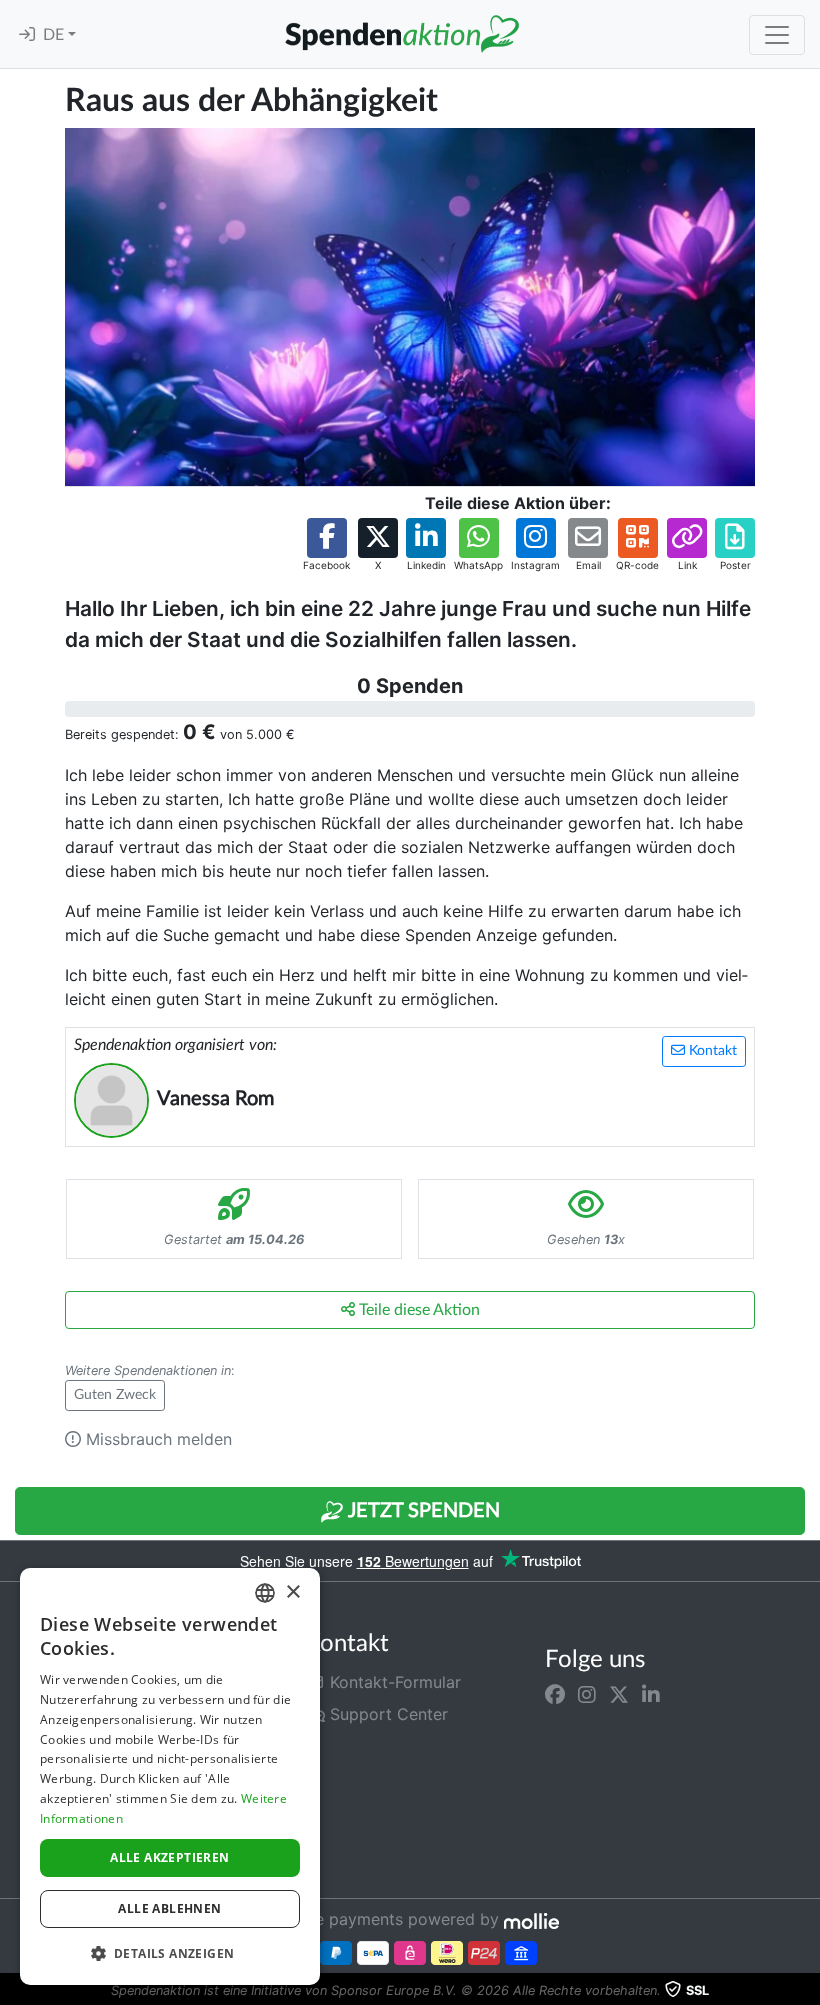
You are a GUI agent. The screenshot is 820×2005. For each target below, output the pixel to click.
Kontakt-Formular (393, 1682)
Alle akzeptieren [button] (169, 1857)
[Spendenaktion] (402, 34)
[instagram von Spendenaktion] (587, 1694)
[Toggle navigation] (777, 35)
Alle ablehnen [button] (169, 1908)
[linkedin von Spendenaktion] (651, 1694)
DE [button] (55, 35)
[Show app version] (806, 1991)
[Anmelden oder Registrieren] (27, 35)
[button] (326, 545)
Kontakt (711, 1051)
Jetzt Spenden (422, 1511)
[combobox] (265, 1593)
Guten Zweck (115, 1395)
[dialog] (170, 1776)
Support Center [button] (386, 1714)
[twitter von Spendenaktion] (619, 1694)
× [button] (292, 1592)
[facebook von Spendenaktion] (555, 1694)
